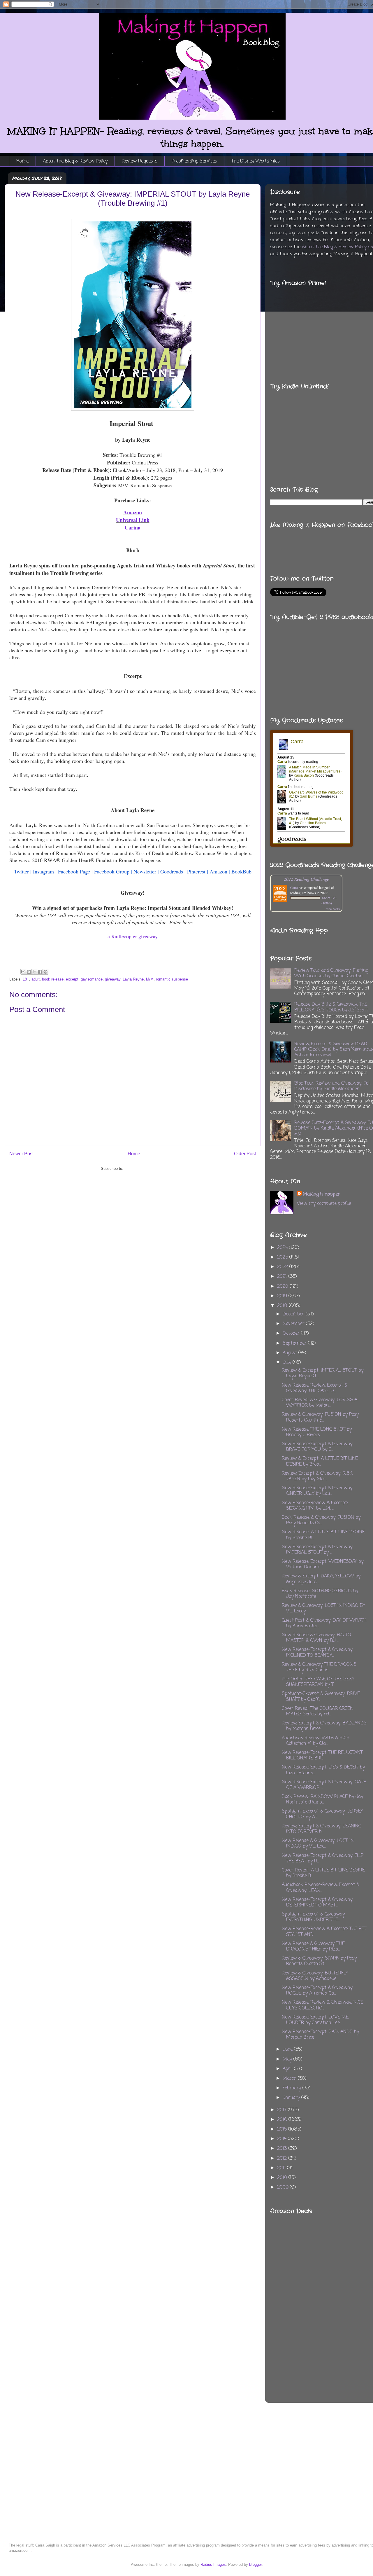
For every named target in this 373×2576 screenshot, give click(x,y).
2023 (283, 1257)
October (292, 1334)
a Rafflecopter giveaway (133, 936)
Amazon (133, 512)
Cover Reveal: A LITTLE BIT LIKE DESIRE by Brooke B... (323, 1873)
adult (36, 979)
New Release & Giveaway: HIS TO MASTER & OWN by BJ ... (316, 1638)
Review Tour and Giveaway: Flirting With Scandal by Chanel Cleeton (331, 973)
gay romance (92, 979)
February (293, 2088)
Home (22, 161)
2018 (283, 1306)
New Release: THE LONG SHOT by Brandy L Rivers (317, 1432)
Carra (294, 887)
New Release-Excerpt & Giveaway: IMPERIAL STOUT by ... (317, 1550)
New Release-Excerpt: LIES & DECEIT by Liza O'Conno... (323, 1770)
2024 (283, 1248)
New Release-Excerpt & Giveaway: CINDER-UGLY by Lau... (317, 1491)
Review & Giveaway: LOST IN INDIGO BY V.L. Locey (323, 1608)
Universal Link (133, 520)
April (288, 2069)
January (292, 2098)
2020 (283, 1287)
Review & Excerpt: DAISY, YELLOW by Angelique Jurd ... (321, 1579)
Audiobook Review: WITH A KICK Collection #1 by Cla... (316, 1741)
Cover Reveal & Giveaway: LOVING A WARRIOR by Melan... (320, 1403)
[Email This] (23, 972)
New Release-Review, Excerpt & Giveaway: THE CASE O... (315, 1388)
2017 (283, 2110)
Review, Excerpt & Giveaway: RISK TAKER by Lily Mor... (317, 1476)
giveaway (113, 979)
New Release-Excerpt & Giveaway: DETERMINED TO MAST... (317, 1903)
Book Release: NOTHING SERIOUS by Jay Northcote (320, 1594)
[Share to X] (34, 972)
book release (53, 979)
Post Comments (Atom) (144, 1169)
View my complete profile (324, 1204)
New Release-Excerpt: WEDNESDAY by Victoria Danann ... (323, 1564)
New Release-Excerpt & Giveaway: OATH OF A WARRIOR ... (324, 1785)
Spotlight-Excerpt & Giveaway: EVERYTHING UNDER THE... (314, 1917)
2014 (283, 2139)
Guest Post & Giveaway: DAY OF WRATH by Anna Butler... (324, 1623)
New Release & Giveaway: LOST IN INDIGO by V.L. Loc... (318, 1844)
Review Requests (140, 161)
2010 (283, 2178)
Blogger (255, 2564)
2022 (283, 1267)
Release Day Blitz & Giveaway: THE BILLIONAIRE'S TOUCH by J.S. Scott (331, 1007)
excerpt (72, 979)
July (288, 1363)
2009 (284, 2187)
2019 (283, 1296)
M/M (150, 979)
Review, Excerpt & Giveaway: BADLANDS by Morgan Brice (324, 1726)
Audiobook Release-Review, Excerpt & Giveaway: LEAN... (321, 1888)
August (291, 1353)
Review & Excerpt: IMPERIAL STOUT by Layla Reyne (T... (323, 1373)
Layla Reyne (133, 979)
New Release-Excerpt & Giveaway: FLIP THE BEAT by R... (323, 1858)
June (288, 2049)
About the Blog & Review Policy (75, 161)
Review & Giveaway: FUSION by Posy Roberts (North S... (320, 1417)
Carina (133, 527)
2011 (282, 2168)
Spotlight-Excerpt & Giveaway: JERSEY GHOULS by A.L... (322, 1814)
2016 (283, 2120)
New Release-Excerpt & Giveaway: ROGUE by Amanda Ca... (317, 1991)
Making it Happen (322, 1194)
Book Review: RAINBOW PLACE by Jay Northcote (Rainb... (322, 1800)
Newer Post (21, 1154)
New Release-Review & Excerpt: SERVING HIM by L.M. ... (315, 1506)
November (294, 1324)
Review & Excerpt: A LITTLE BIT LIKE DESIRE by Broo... (320, 1461)
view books (333, 909)
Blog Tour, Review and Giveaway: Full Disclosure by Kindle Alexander (332, 1086)
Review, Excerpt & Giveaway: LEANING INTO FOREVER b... (322, 1829)
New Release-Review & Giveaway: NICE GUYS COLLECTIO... (322, 2005)
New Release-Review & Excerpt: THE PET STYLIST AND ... (324, 1932)
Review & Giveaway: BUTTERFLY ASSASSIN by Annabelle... (315, 1976)
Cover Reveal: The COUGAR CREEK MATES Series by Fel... (317, 1711)
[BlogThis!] (29, 972)
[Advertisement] (351, 2293)
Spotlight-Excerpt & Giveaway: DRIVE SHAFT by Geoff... (321, 1697)
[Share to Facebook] (40, 972)
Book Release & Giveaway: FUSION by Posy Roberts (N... (321, 1520)
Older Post (245, 1154)
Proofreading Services (194, 161)
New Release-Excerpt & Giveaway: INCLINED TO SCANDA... (317, 1653)
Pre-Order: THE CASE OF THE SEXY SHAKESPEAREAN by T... (318, 1682)
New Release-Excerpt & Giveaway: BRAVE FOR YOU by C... (317, 1447)
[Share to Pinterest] (45, 972)
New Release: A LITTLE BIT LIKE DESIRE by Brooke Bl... (323, 1535)
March (290, 2079)
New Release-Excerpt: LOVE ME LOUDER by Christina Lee (315, 2020)
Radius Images (213, 2564)
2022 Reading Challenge (306, 879)
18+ (26, 979)
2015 (283, 2129)
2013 (283, 2149)
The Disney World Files (256, 161)
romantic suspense (172, 979)
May (288, 2059)
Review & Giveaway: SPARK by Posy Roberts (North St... (319, 1961)
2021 (283, 1277)
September (295, 1343)
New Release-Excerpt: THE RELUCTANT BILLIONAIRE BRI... (322, 1756)
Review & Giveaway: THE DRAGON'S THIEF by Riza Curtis (319, 1667)
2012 (283, 2159)
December (294, 1314)
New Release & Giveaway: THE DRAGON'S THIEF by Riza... (313, 1947)
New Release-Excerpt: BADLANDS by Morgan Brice (320, 2035)
